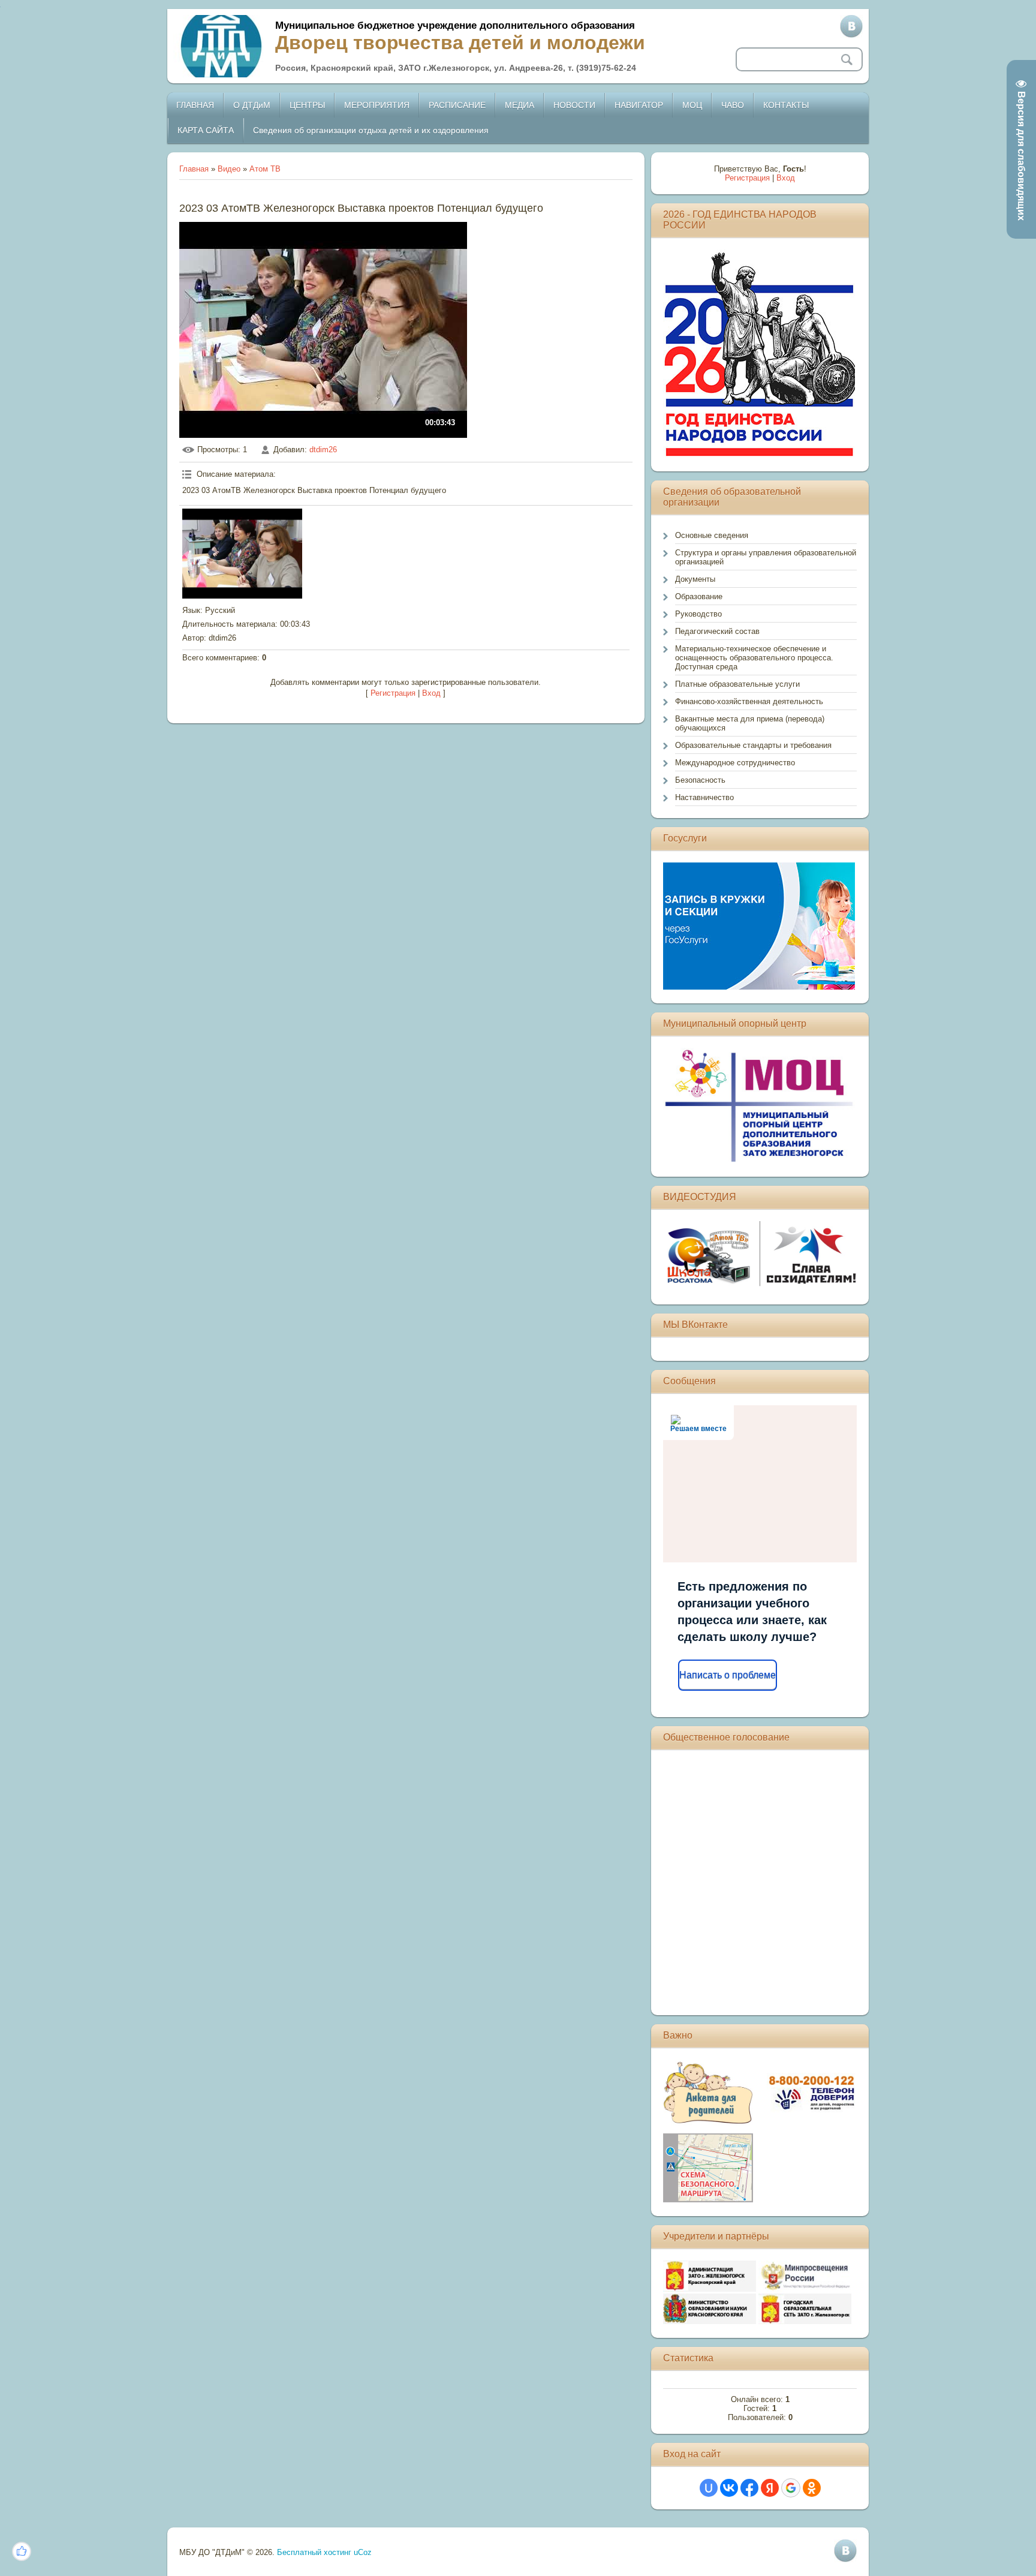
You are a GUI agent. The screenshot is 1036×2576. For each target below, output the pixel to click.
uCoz (363, 2552)
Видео (229, 169)
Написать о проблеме (728, 1675)
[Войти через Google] (791, 2488)
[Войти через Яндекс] (770, 2488)
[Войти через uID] (709, 2488)
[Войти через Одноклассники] (812, 2488)
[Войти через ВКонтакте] (729, 2488)
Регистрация (393, 693)
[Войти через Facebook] (749, 2488)
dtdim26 (323, 450)
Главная (194, 169)
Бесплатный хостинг (314, 2552)
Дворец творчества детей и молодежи (460, 43)
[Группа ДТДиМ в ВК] (851, 26)
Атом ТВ (265, 169)
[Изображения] (242, 554)
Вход (431, 693)
